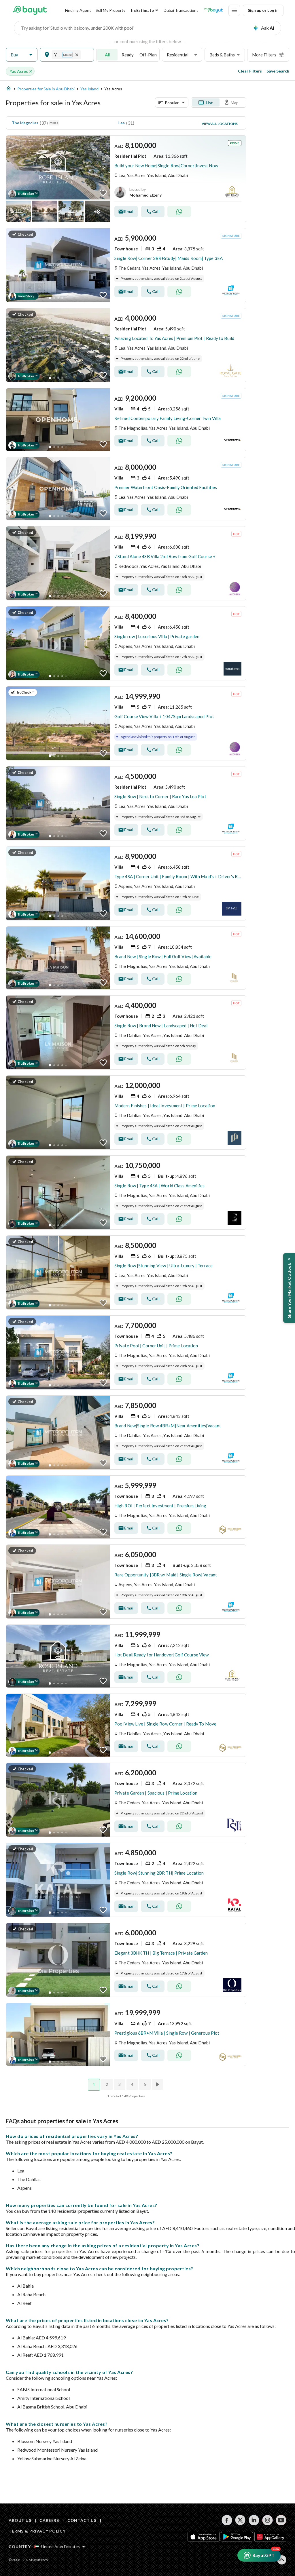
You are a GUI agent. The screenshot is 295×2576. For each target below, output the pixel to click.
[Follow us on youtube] (281, 2520)
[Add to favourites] (103, 193)
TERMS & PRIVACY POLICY (37, 2531)
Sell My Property (110, 10)
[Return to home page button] (30, 10)
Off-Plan (148, 55)
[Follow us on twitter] (240, 2520)
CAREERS (49, 2520)
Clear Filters (250, 71)
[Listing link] (126, 179)
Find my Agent (78, 10)
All (108, 55)
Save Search (278, 71)
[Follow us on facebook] (227, 2520)
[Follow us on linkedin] (254, 2520)
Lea (122, 123)
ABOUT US (20, 2520)
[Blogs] (213, 10)
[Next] (158, 2084)
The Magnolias (25, 123)
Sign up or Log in (263, 10)
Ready (128, 55)
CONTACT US (82, 2520)
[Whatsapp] (179, 212)
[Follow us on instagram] (267, 2520)
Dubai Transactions (181, 10)
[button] (22, 55)
